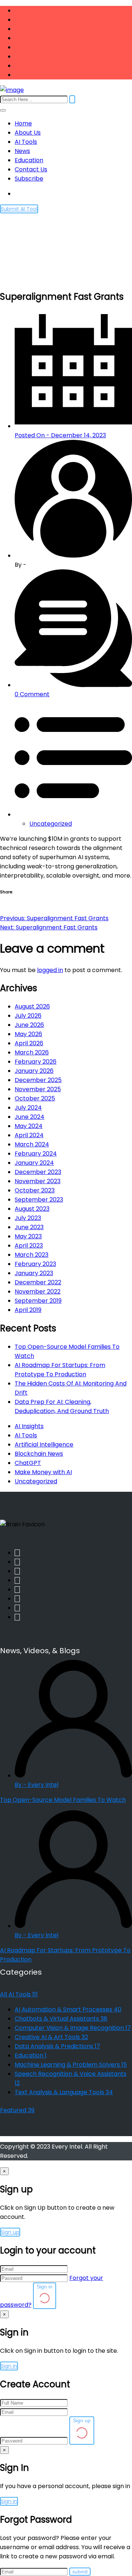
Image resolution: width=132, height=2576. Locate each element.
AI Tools (26, 142)
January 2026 (34, 1071)
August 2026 (32, 1006)
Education (29, 160)
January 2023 (34, 1273)
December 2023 (38, 1172)
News (22, 151)
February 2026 (36, 1062)
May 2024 (29, 1126)
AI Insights (29, 1426)
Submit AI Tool (19, 209)
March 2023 (32, 1255)
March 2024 (32, 1144)
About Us (28, 133)
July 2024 (28, 1108)
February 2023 (35, 1264)
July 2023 (28, 1218)
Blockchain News (39, 1454)
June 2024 (30, 1117)
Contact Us (31, 169)
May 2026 (28, 1034)
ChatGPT (28, 1463)
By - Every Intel (36, 1785)
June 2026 (29, 1025)
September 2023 (39, 1200)
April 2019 (28, 1310)
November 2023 (38, 1181)
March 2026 (32, 1052)
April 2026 (29, 1043)
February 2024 (36, 1154)
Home (23, 123)
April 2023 (29, 1246)
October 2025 (35, 1098)
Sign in (45, 2287)
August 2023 (32, 1209)
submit (80, 2572)
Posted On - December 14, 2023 (60, 435)
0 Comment (32, 694)
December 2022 (38, 1282)
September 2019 (38, 1301)
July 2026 (28, 1016)
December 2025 (38, 1080)
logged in (50, 970)
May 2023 (28, 1236)
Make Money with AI (43, 1472)
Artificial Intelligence (44, 1444)
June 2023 (29, 1227)
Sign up (10, 2232)
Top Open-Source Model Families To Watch (63, 1800)
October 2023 (35, 1190)
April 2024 (29, 1135)
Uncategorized (51, 824)
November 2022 (38, 1291)
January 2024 (34, 1163)
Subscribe (29, 179)
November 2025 (38, 1089)
